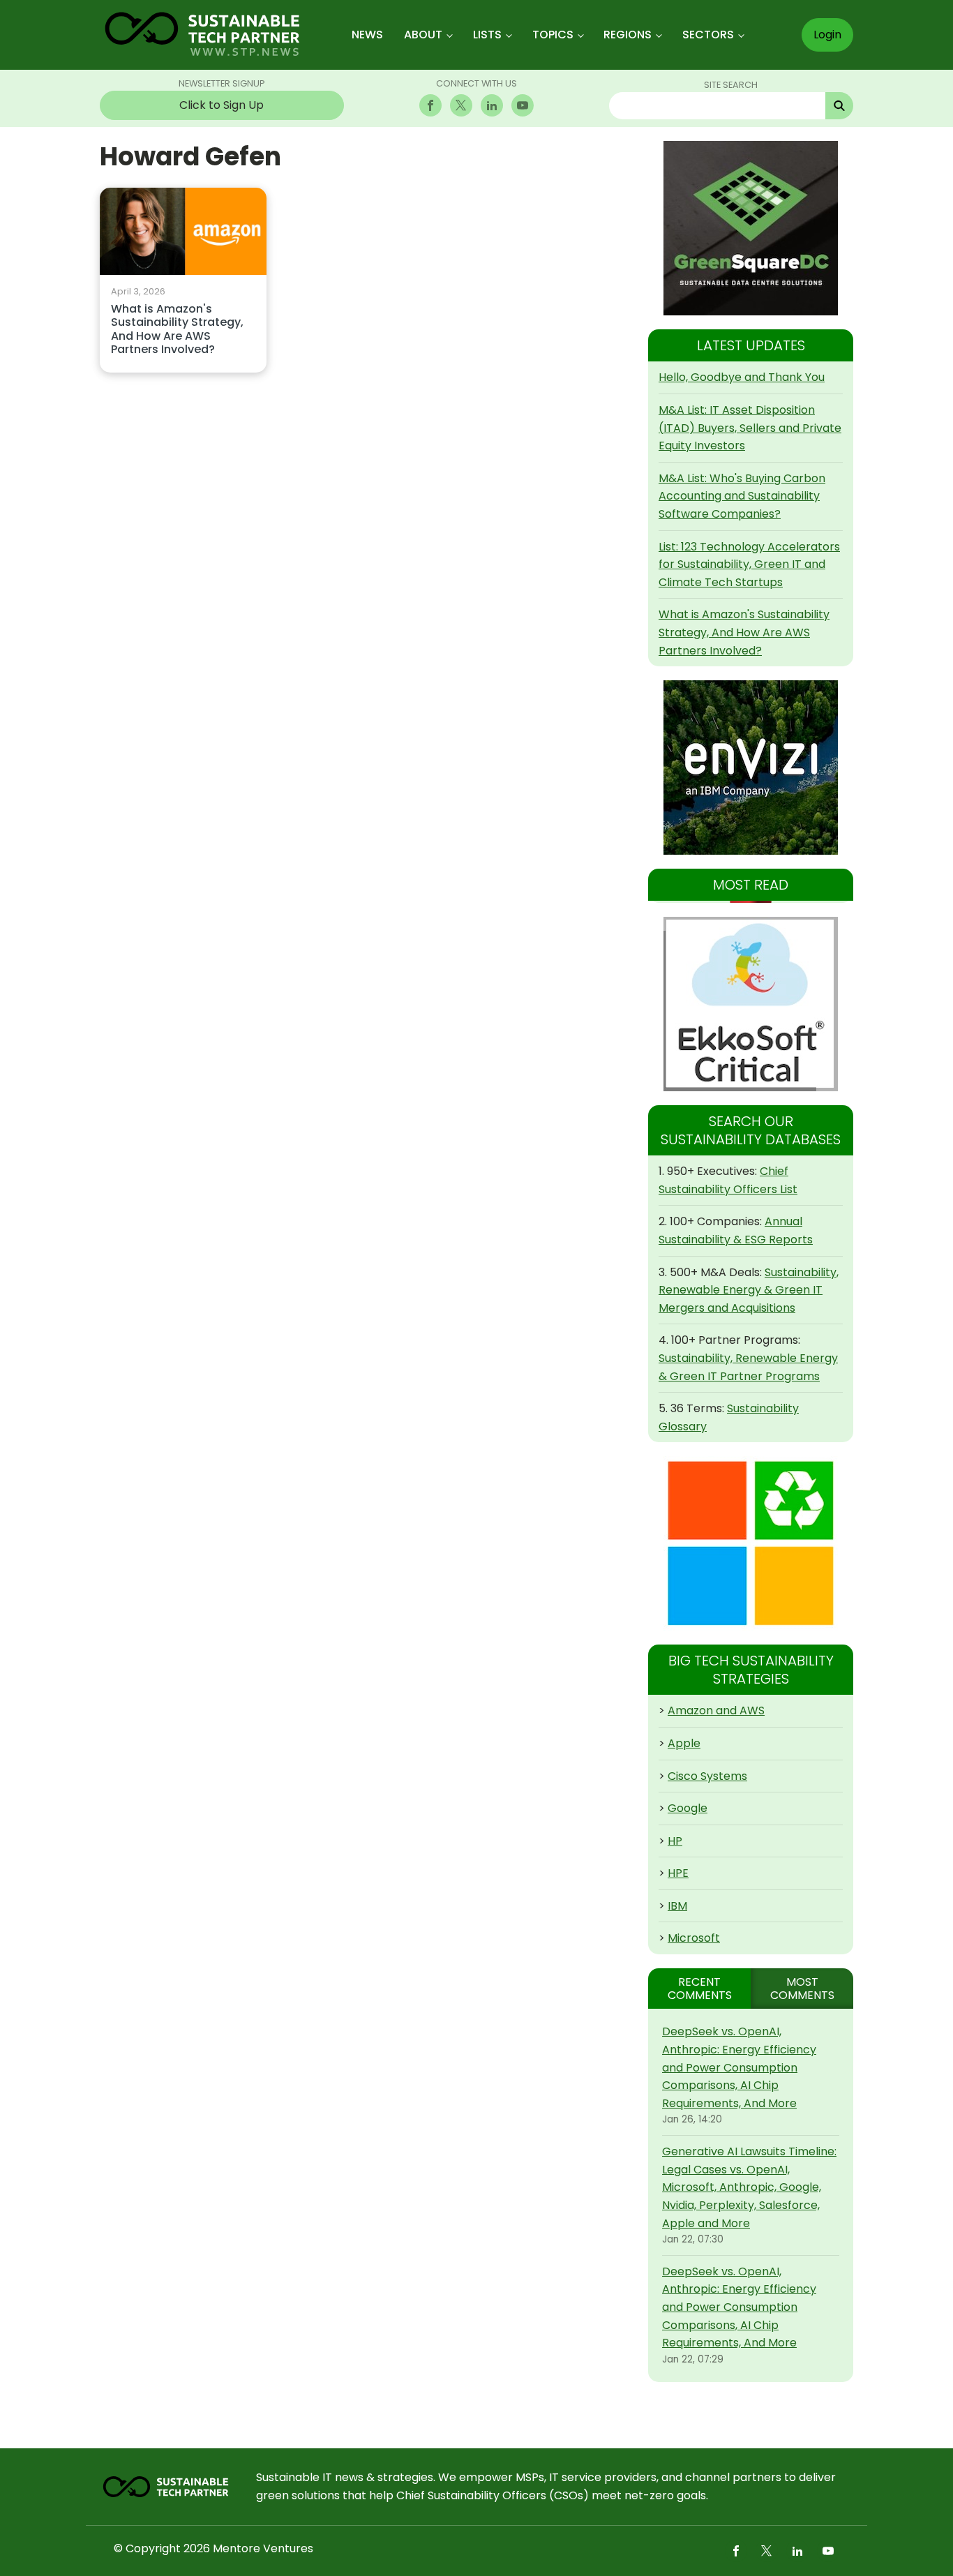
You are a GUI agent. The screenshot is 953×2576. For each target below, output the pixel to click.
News (367, 35)
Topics (553, 35)
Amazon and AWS (716, 1710)
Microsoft (694, 1938)
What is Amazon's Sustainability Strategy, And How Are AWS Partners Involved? (177, 330)
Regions (628, 35)
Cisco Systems (707, 1776)
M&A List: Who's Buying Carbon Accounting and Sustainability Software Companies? (742, 496)
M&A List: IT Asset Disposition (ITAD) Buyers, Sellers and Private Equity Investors (750, 428)
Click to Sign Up (222, 105)
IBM (677, 1906)
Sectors (708, 35)
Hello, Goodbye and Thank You (742, 377)
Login (827, 35)
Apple (684, 1743)
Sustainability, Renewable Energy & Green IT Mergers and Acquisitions (749, 1290)
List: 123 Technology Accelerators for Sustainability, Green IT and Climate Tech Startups (749, 564)
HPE (678, 1873)
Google (688, 1808)
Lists (487, 35)
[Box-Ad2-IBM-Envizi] (751, 767)
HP (675, 1841)
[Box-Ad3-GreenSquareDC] (751, 228)
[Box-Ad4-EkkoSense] (751, 1004)
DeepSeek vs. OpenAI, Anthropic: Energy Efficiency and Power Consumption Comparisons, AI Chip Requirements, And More (739, 2067)
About (423, 35)
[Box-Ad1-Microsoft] (751, 1543)
